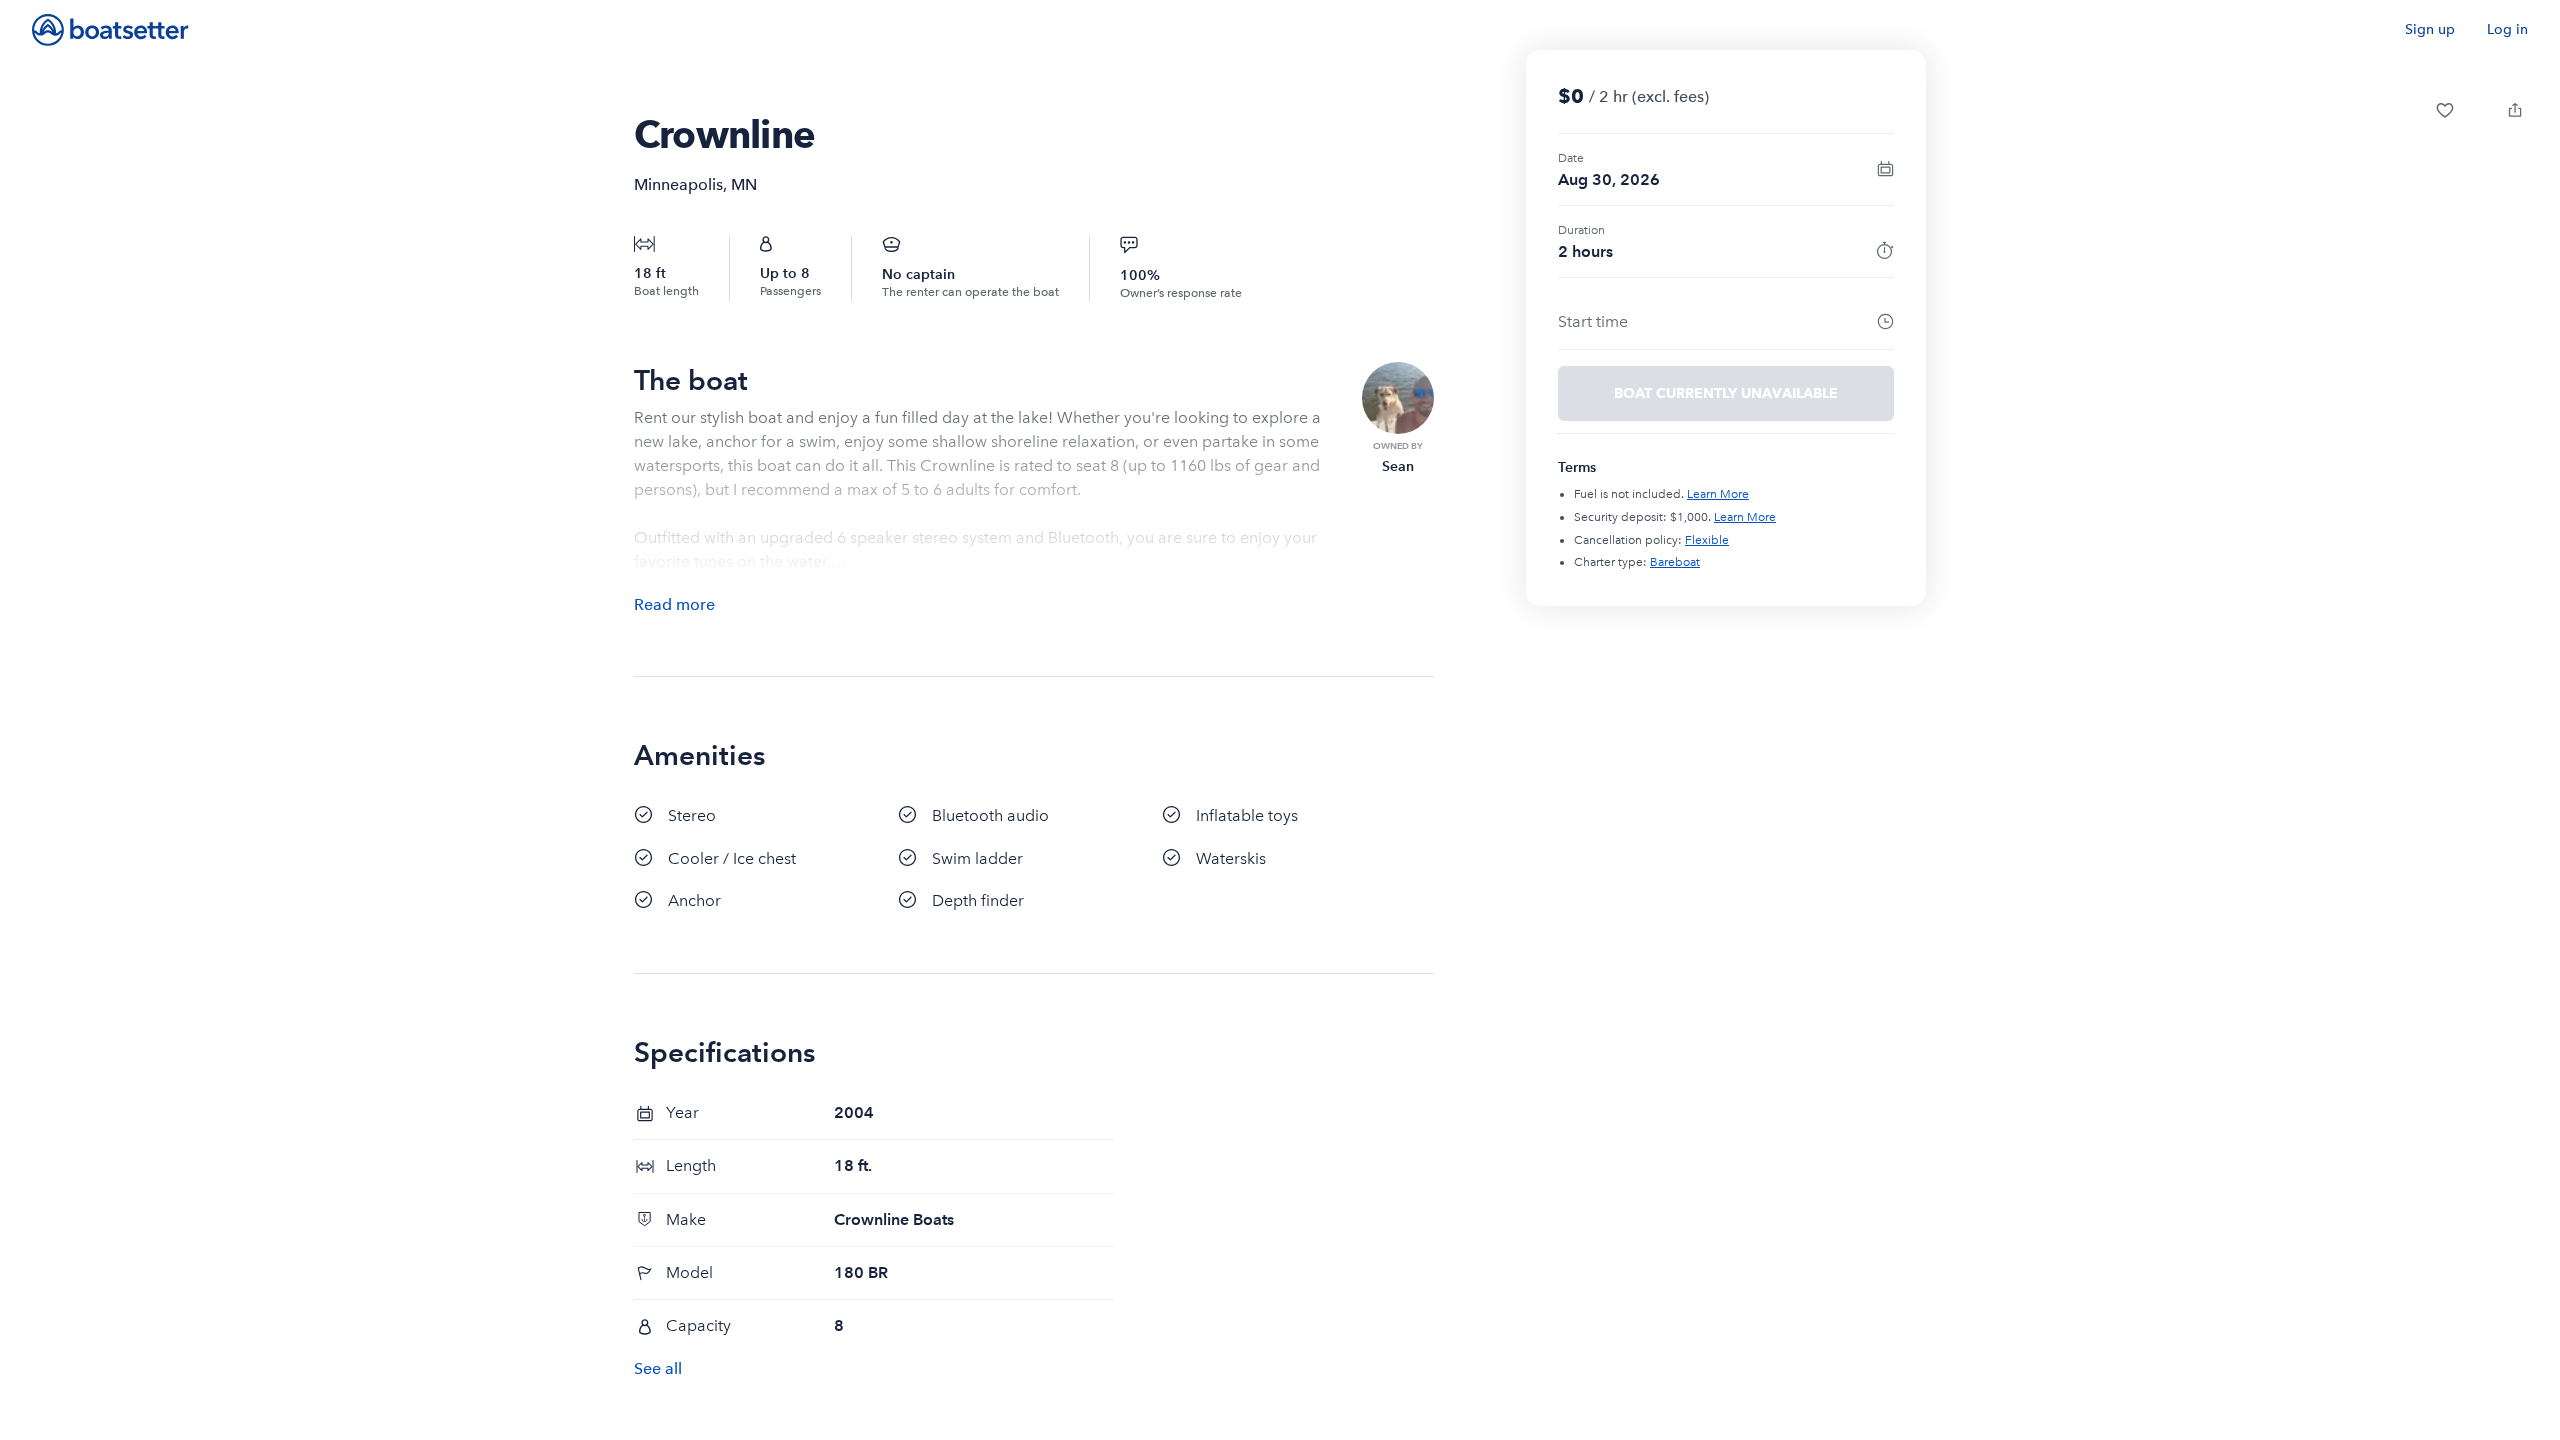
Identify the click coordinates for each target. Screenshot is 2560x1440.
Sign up (2430, 29)
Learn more (1718, 494)
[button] (2445, 110)
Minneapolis (678, 184)
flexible (1707, 540)
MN (744, 184)
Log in (2507, 29)
